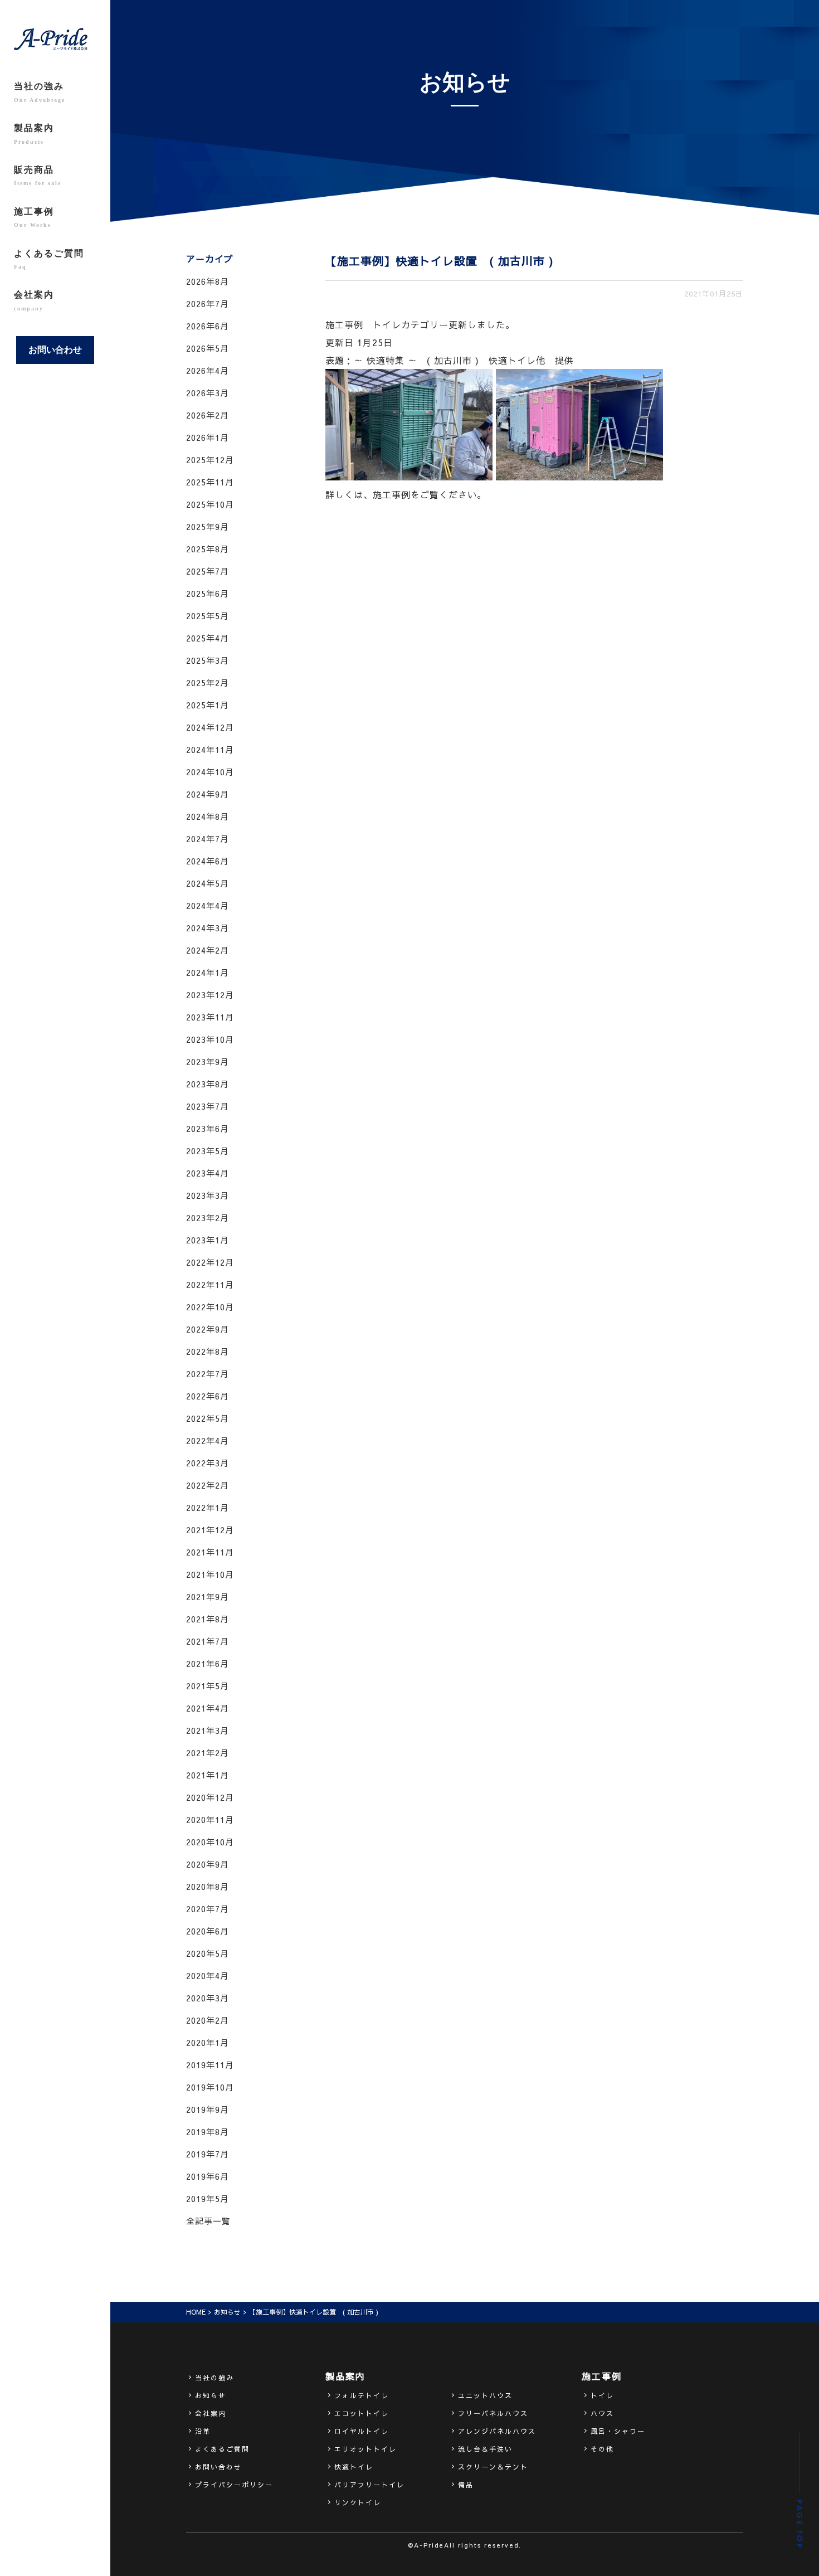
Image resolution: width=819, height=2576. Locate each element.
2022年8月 (208, 1351)
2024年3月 (208, 928)
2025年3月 (208, 660)
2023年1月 (208, 1240)
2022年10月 (210, 1307)
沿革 (203, 2431)
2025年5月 (208, 616)
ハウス (602, 2413)
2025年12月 (210, 460)
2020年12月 (210, 1797)
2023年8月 (208, 1084)
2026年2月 (208, 415)
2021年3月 (208, 1730)
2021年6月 (208, 1663)
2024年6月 (208, 861)
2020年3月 (208, 1998)
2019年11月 (210, 2065)
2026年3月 (208, 393)
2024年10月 (210, 772)
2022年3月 (208, 1463)
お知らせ (227, 2312)
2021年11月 (210, 1552)
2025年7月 (208, 571)
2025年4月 (208, 638)
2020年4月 (208, 1975)
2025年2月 (208, 682)
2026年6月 (208, 326)
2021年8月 (208, 1619)
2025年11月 (210, 482)
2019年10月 (210, 2087)
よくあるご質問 (49, 259)
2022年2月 (208, 1485)
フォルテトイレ (362, 2395)
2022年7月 (208, 1374)
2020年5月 (208, 1953)
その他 (602, 2449)
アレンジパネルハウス (497, 2431)
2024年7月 (208, 839)
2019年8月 (208, 2132)
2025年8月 (208, 549)
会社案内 (34, 300)
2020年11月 (210, 1819)
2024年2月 (208, 950)
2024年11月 (210, 749)
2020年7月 (208, 1909)
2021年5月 (208, 1686)
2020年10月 (210, 1842)
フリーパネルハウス (493, 2413)
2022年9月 (208, 1329)
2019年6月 (208, 2176)
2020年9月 (208, 1864)
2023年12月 (210, 995)
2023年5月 (208, 1151)
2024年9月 (208, 794)
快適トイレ (354, 2467)
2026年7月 (208, 303)
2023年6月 (208, 1128)
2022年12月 (210, 1262)
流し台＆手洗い (485, 2449)
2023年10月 (210, 1039)
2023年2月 (208, 1217)
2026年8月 (208, 281)
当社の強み (40, 92)
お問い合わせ (55, 350)
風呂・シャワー (618, 2431)
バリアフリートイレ (369, 2485)
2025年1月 (208, 705)
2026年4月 (208, 370)
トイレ (602, 2395)
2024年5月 (208, 883)
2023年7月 (208, 1106)
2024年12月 (210, 727)
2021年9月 (208, 1596)
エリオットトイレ (365, 2449)
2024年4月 (208, 905)
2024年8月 (208, 816)
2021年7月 (208, 1641)
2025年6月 (208, 593)
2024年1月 (208, 972)
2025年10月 (210, 504)
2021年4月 (208, 1708)
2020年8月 (208, 1886)
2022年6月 (208, 1396)
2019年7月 (208, 2154)
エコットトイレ (362, 2413)
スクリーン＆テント (493, 2467)
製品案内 (34, 134)
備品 (466, 2485)
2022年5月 (208, 1418)
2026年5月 (208, 348)
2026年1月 (208, 437)
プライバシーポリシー (234, 2485)
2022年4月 (208, 1440)
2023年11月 (210, 1017)
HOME (196, 2312)
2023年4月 (208, 1173)
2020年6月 (208, 1931)
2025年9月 (208, 526)
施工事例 (34, 217)
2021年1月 (208, 1775)
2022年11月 (210, 1284)
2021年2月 (208, 1753)
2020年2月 (208, 2020)
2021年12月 (210, 1530)
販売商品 (38, 176)
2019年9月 (208, 2109)
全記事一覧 (208, 2221)
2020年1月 (208, 2042)
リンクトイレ (358, 2502)
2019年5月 (208, 2198)
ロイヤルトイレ (362, 2431)
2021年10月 (210, 1574)
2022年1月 (208, 1507)
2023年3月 (208, 1195)
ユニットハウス (485, 2395)
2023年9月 (208, 1061)
